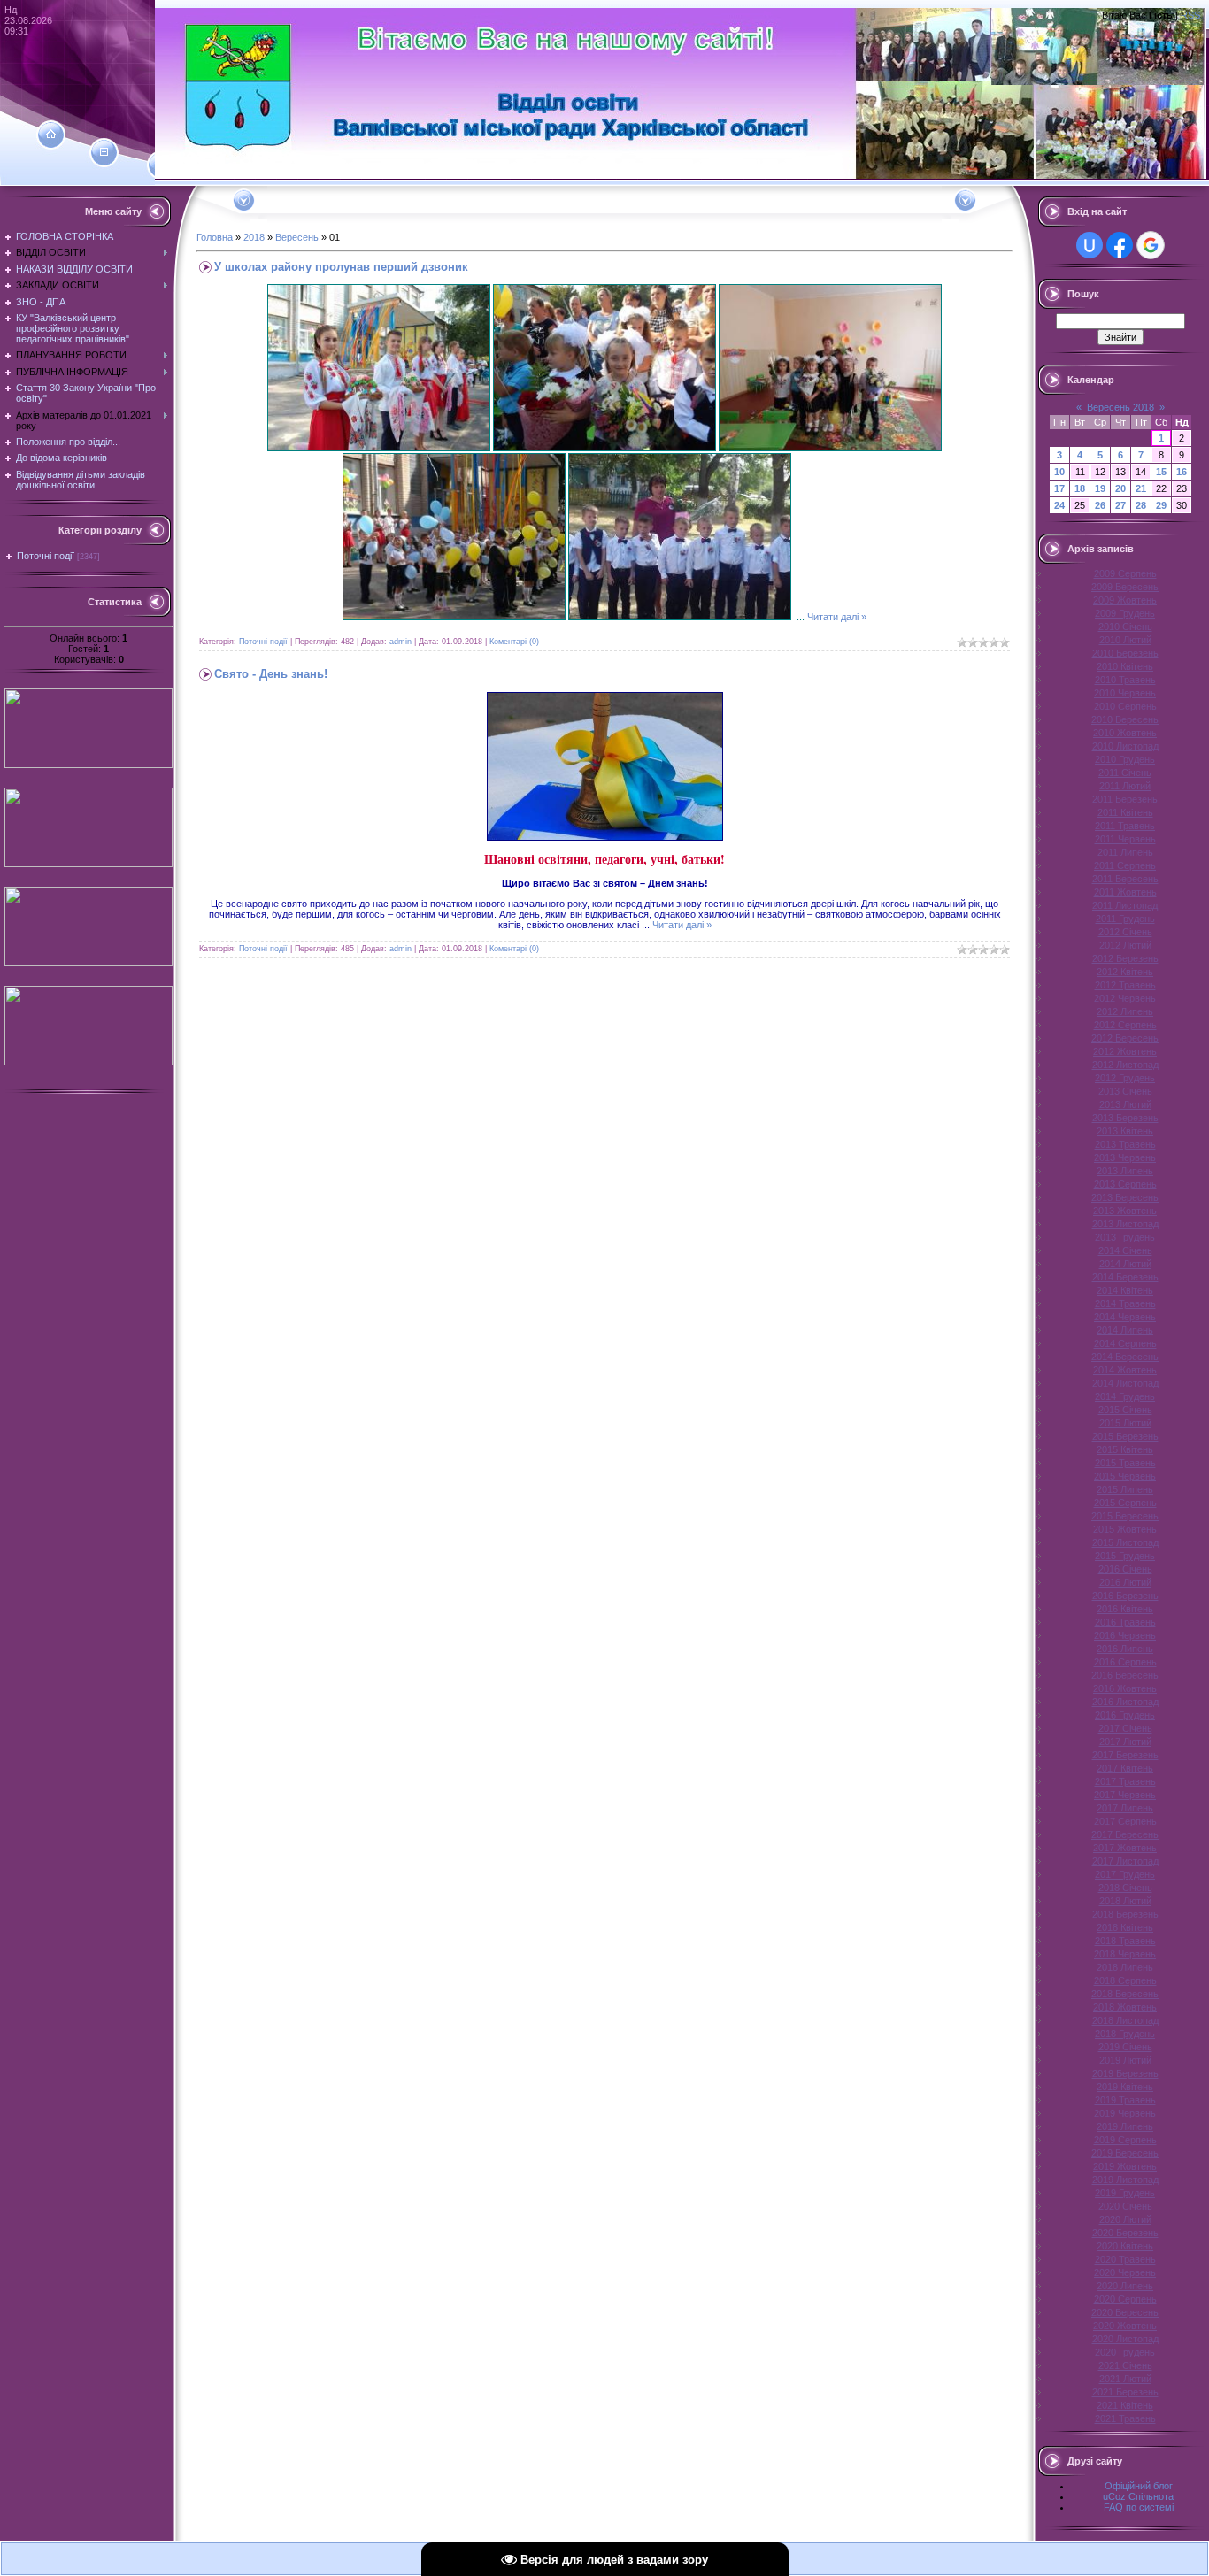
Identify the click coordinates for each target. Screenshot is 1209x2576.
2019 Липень (1125, 2126)
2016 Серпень (1125, 1662)
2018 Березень (1125, 1914)
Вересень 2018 (1120, 407)
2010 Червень (1125, 693)
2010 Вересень (1125, 719)
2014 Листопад (1125, 1383)
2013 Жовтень (1125, 1211)
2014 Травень (1125, 1303)
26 (1100, 505)
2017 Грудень (1125, 1874)
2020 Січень (1125, 2206)
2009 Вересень (1125, 587)
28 (1141, 505)
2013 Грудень (1125, 1237)
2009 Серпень (1125, 573)
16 (1182, 472)
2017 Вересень (1125, 1834)
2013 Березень (1125, 1118)
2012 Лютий (1125, 945)
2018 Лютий (1125, 1901)
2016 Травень (1125, 1622)
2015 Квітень (1125, 1449)
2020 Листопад (1125, 2339)
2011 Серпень (1125, 865)
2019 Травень (1125, 2100)
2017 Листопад (1125, 1861)
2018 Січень (1125, 1888)
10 (1059, 472)
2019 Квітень (1125, 2087)
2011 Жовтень (1125, 892)
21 (1141, 488)
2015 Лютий (1125, 1423)
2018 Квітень (1125, 1927)
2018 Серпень (1125, 1980)
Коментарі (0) (514, 642)
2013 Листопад (1125, 1224)
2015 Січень (1125, 1410)
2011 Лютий (1125, 786)
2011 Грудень (1125, 919)
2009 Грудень (1125, 613)
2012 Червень (1125, 998)
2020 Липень (1125, 2286)
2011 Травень (1125, 826)
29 (1161, 505)
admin (400, 642)
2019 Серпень (1125, 2140)
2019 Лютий (1125, 2060)
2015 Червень (1125, 1476)
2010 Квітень (1125, 666)
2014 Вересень (1125, 1357)
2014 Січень (1125, 1250)
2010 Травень (1125, 680)
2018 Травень (1125, 1941)
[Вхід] (162, 165)
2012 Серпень (1125, 1025)
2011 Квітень (1125, 812)
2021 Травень (1125, 2418)
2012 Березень (1125, 958)
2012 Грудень (1125, 1078)
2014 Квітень (1125, 1290)
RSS (1190, 15)
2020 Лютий (1125, 2219)
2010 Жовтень (1125, 733)
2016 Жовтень (1125, 1688)
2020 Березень (1125, 2233)
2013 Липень (1125, 1171)
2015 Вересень (1125, 1516)
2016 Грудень (1125, 1715)
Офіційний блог (1139, 2486)
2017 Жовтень (1125, 1848)
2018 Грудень (1125, 2034)
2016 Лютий (1125, 1582)
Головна (215, 237)
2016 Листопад (1125, 1702)
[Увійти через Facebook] (1120, 245)
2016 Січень (1125, 1569)
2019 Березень (1125, 2073)
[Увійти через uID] (1090, 245)
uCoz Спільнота (1138, 2496)
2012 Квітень (1125, 972)
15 (1161, 472)
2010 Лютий (1125, 640)
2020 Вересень (1125, 2312)
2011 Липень (1125, 852)
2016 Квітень (1125, 1609)
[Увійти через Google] (1151, 245)
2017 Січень (1125, 1728)
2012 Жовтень (1125, 1051)
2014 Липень (1125, 1330)
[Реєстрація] (104, 152)
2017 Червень (1125, 1795)
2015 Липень (1125, 1489)
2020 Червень (1125, 2272)
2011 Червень (1125, 839)
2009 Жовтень (1125, 600)
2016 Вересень (1125, 1675)
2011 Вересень (1125, 879)
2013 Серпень (1125, 1184)
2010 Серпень (1125, 706)
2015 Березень (1125, 1436)
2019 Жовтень (1125, 2166)
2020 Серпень (1125, 2299)
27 (1120, 505)
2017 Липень (1125, 1808)
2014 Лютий (1125, 1264)
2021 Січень (1125, 2365)
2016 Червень (1125, 1635)
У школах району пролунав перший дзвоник (341, 267)
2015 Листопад (1125, 1542)
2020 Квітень (1125, 2246)
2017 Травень (1125, 1781)
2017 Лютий (1125, 1742)
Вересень (297, 237)
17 (1059, 488)
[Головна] (51, 135)
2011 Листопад (1125, 905)
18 (1080, 488)
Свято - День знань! (271, 674)
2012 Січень (1125, 932)
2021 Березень (1125, 2392)
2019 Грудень (1125, 2193)
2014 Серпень (1125, 1343)
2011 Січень (1125, 773)
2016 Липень (1125, 1649)
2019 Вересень (1125, 2153)
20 (1120, 488)
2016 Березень (1125, 1596)
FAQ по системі (1139, 2507)
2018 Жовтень (1125, 2007)
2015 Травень (1125, 1463)
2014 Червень (1125, 1317)
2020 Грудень (1125, 2352)
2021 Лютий (1125, 2379)
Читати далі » (837, 617)
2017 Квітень (1125, 1768)
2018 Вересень (1125, 1994)
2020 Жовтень (1125, 2326)
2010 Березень (1125, 653)
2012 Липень (1125, 1011)
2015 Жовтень (1125, 1529)
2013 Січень (1125, 1091)
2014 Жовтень (1125, 1370)
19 (1100, 488)
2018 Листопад (1125, 2020)
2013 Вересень (1125, 1197)
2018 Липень (1125, 1967)
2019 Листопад (1125, 2180)
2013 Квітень (1125, 1131)
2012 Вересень (1125, 1038)
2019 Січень (1125, 2047)
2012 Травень (1125, 985)
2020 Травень (1125, 2259)
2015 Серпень (1125, 1503)
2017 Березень (1125, 1755)
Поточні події (46, 556)
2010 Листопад (1125, 746)
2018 (254, 237)
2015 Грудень (1125, 1556)
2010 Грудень (1125, 759)
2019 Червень (1125, 2113)
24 (1059, 505)
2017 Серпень (1125, 1821)
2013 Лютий (1125, 1104)
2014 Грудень (1125, 1396)
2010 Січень (1125, 627)
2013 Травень (1125, 1144)
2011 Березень (1125, 799)
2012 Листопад (1125, 1065)
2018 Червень (1125, 1954)
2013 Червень (1125, 1157)
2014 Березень (1125, 1277)
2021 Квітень (1125, 2405)
